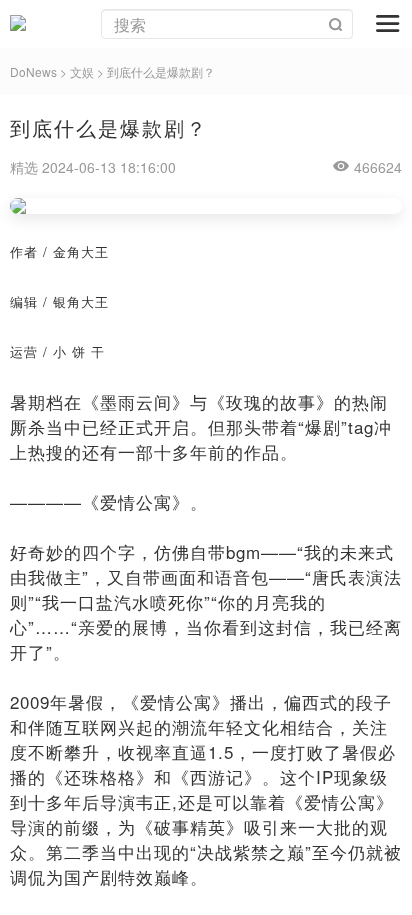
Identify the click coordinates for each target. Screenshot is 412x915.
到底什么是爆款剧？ (161, 71)
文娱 (82, 71)
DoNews (33, 71)
